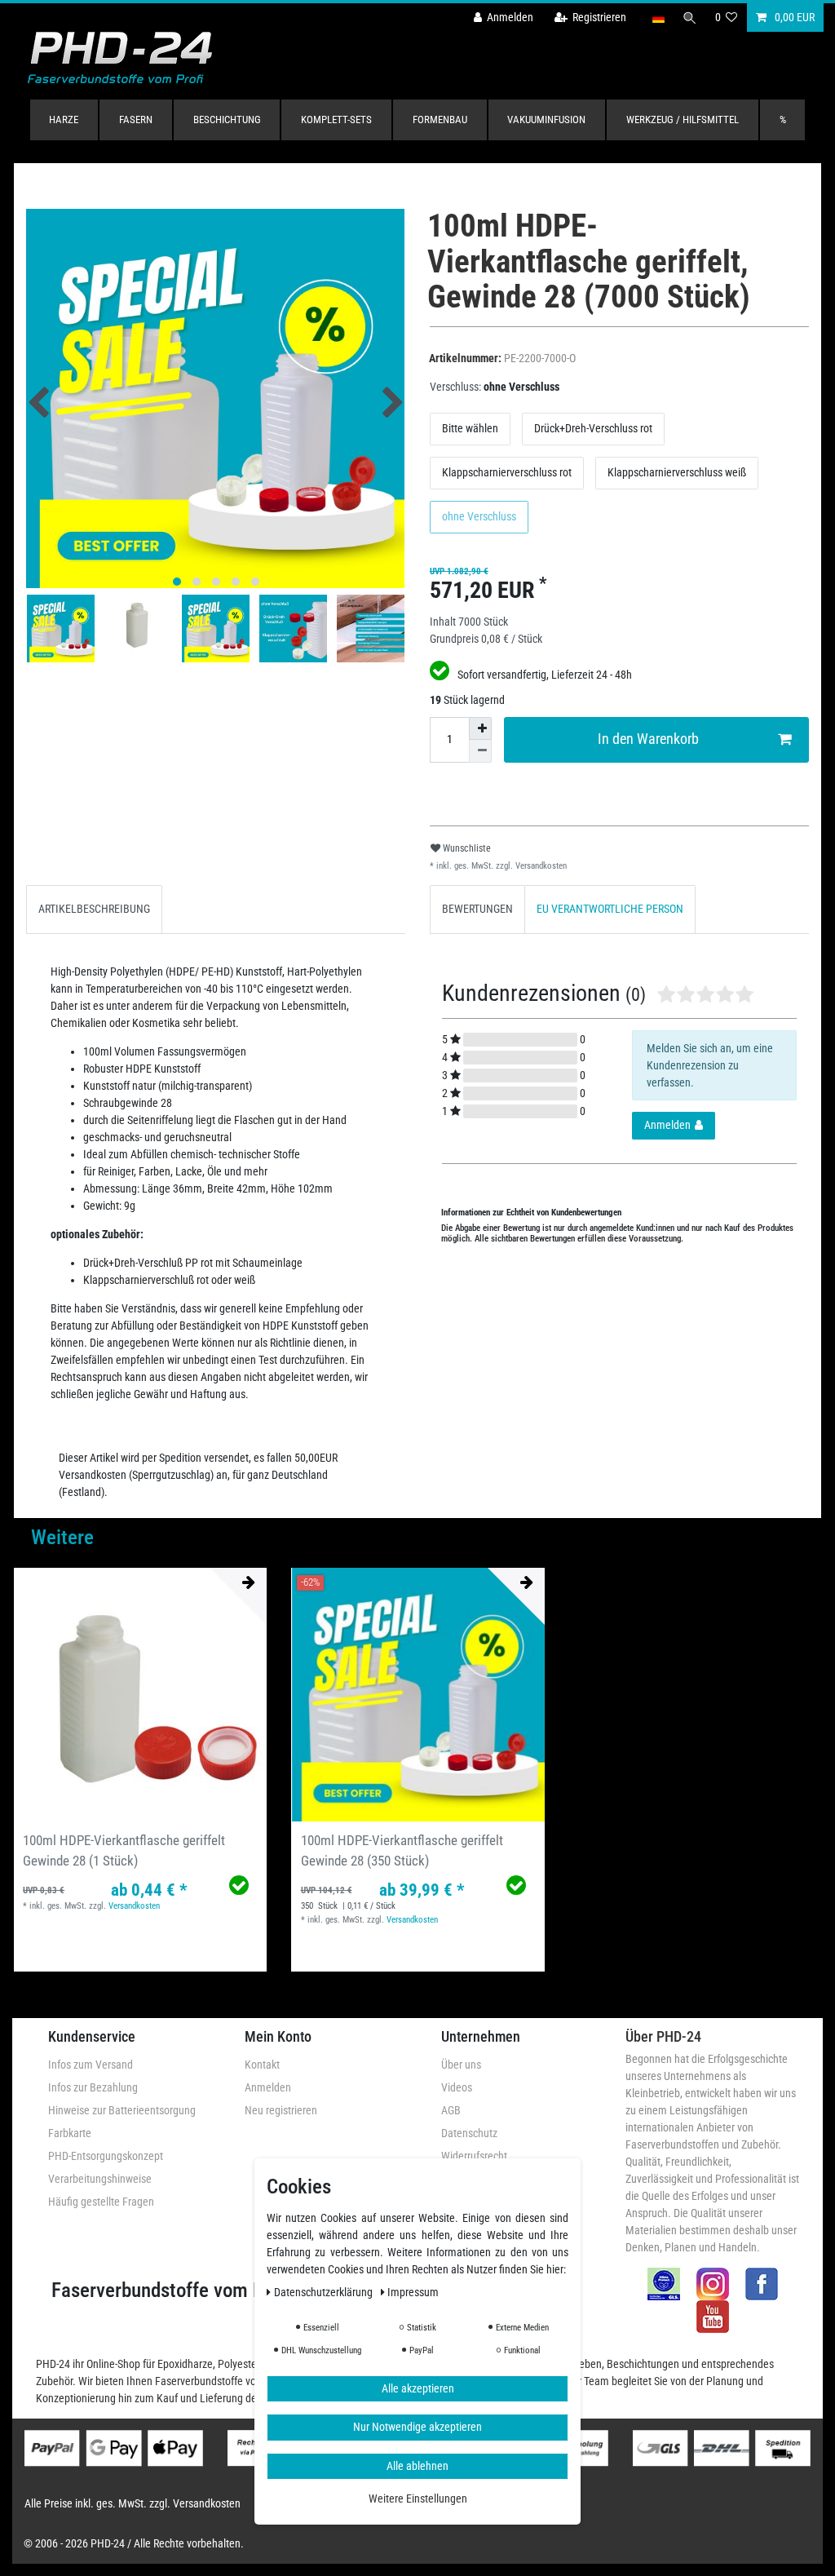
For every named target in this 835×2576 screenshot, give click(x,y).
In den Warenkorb (648, 739)
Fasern (136, 120)
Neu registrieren (281, 2110)
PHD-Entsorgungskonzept (106, 2156)
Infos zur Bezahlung (93, 2087)
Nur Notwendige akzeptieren (417, 2427)
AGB (451, 2110)
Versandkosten (540, 866)
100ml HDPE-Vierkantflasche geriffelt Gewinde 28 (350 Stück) (402, 1850)
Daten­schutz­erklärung (325, 2292)
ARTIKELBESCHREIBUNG (94, 909)
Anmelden (268, 2087)
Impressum (413, 2292)
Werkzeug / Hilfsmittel (683, 120)
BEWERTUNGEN (477, 909)
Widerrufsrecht (474, 2156)
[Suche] (690, 18)
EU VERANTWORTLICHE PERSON (610, 909)
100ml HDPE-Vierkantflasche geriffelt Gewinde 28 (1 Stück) (124, 1850)
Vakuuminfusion (546, 120)
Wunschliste (466, 848)
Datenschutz (469, 2133)
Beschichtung (227, 120)
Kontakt (262, 2065)
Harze (64, 120)
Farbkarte (70, 2133)
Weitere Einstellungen (418, 2499)
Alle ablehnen (417, 2466)
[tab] (94, 909)
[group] (417, 1694)
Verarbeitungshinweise (100, 2179)
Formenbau (440, 120)
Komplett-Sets (336, 120)
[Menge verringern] (480, 751)
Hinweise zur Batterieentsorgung (122, 2110)
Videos (457, 2087)
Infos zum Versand (91, 2065)
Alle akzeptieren (418, 2388)
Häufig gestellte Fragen (101, 2202)
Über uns (461, 2065)
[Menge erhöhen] (480, 728)
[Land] (658, 18)
